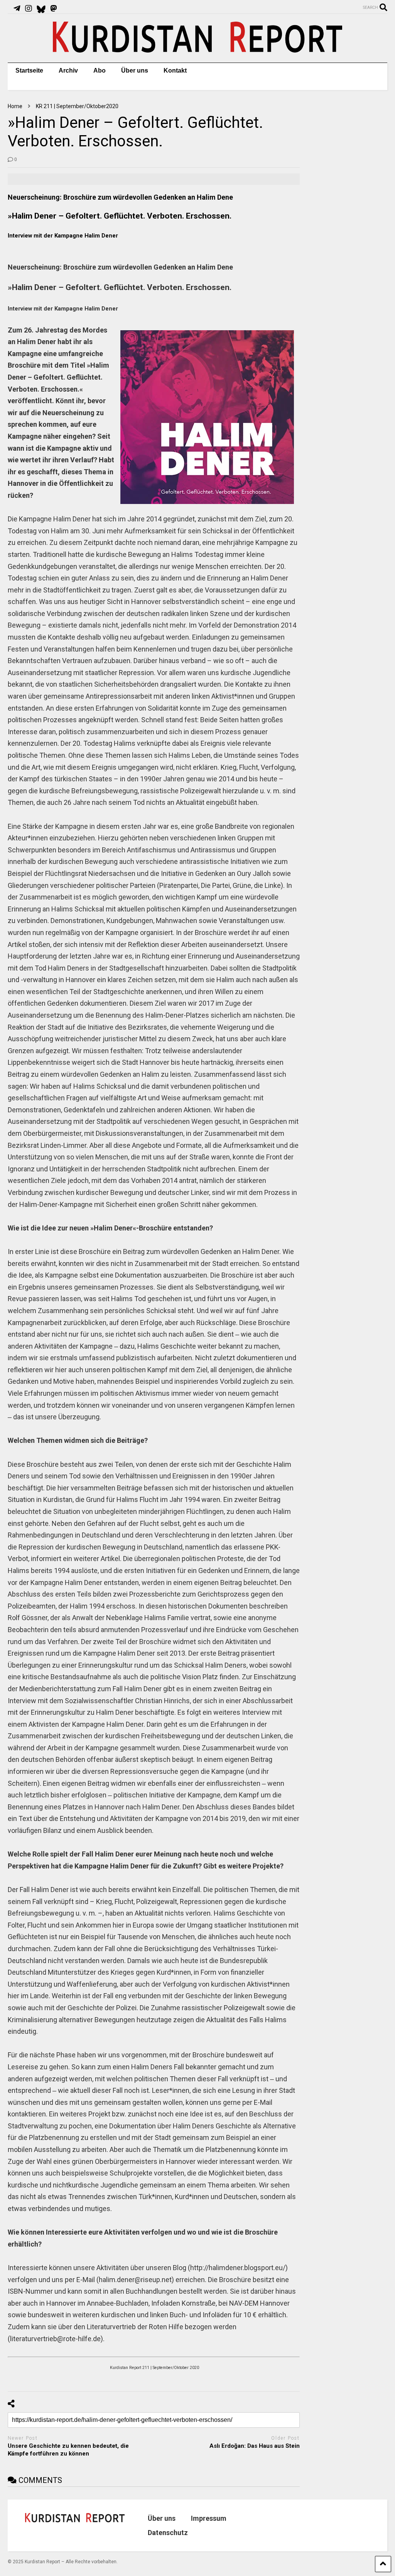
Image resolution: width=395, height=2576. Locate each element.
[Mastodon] (54, 8)
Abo (100, 70)
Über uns (135, 70)
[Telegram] (17, 8)
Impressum (209, 2518)
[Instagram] (29, 8)
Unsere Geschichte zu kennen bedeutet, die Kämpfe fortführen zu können (68, 2450)
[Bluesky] (41, 8)
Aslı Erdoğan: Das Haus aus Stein (255, 2446)
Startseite (29, 70)
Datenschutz (168, 2533)
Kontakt (175, 70)
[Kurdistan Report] (197, 49)
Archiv (68, 70)
